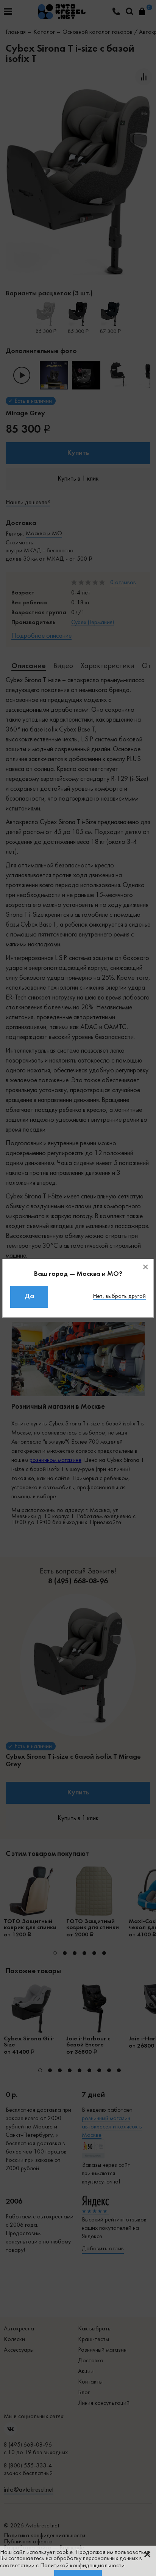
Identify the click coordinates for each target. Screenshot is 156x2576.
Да (29, 1297)
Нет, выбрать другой (119, 1296)
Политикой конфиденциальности (82, 2566)
